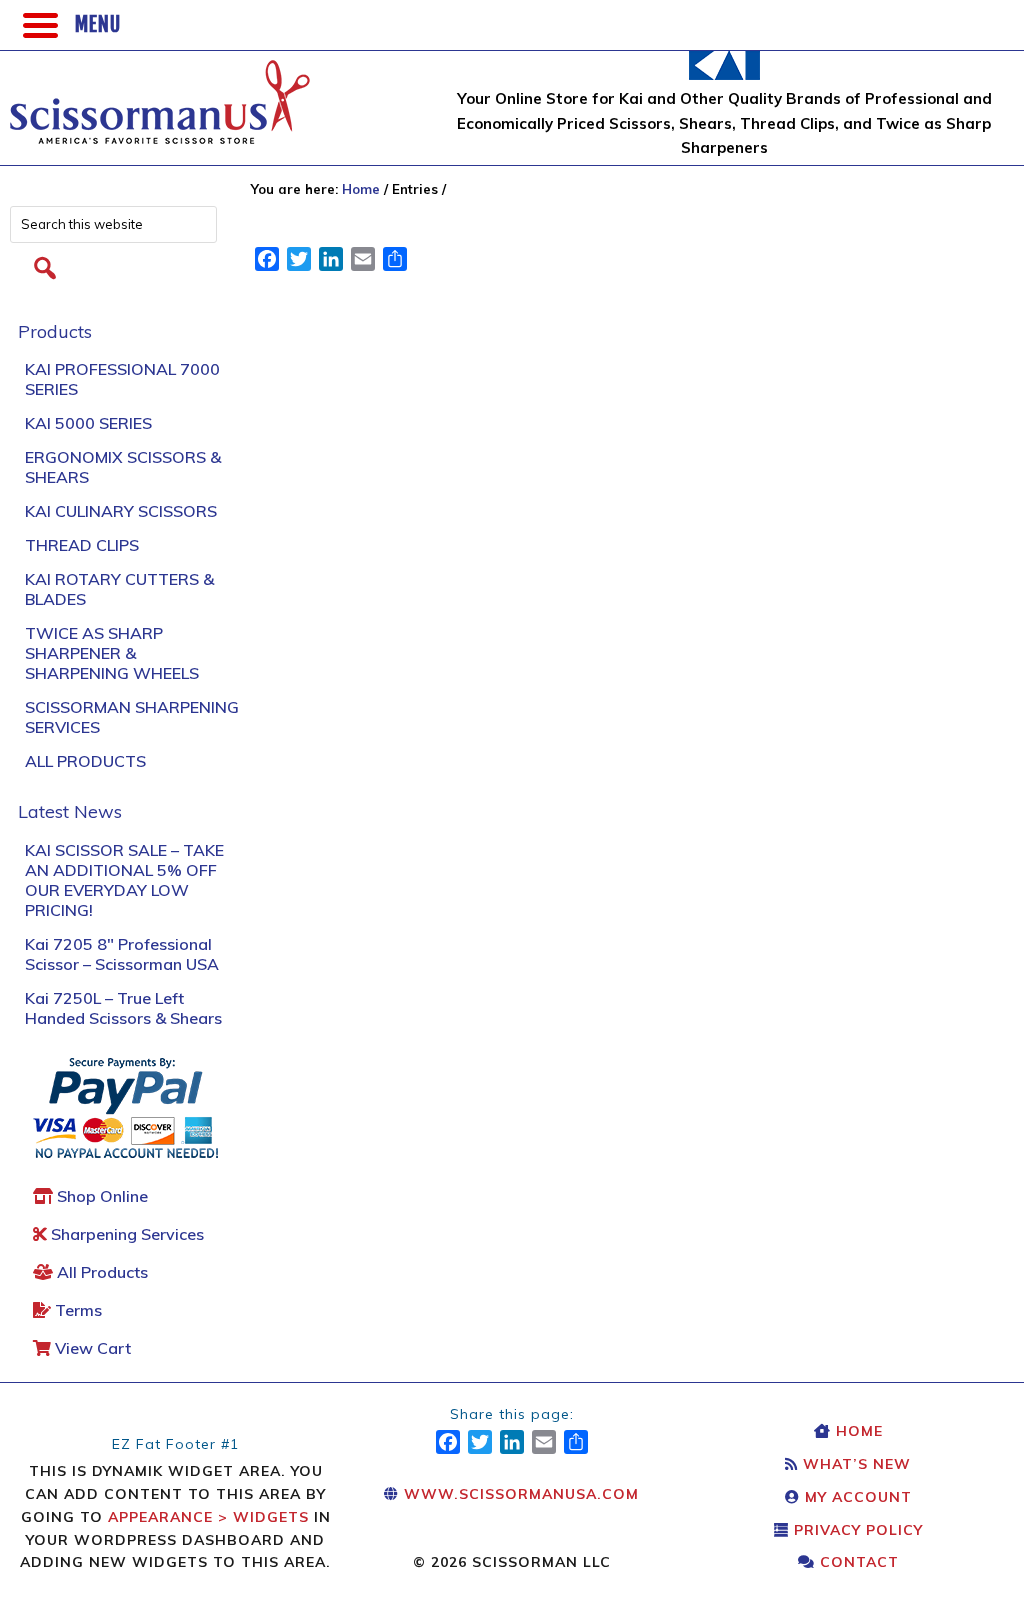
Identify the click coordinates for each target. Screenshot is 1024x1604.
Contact (857, 1562)
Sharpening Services (125, 1234)
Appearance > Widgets (208, 1517)
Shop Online (100, 1196)
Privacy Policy (856, 1530)
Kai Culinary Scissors (121, 511)
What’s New (854, 1464)
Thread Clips (82, 545)
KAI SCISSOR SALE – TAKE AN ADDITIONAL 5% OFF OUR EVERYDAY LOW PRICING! (124, 880)
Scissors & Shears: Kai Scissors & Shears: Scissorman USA (160, 92)
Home (857, 1431)
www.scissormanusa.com (519, 1494)
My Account (856, 1497)
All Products (85, 761)
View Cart (91, 1348)
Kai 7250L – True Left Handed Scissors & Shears (123, 1008)
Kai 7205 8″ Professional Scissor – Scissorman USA (122, 954)
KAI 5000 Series (88, 423)
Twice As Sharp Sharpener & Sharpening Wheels (112, 653)
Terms (76, 1310)
